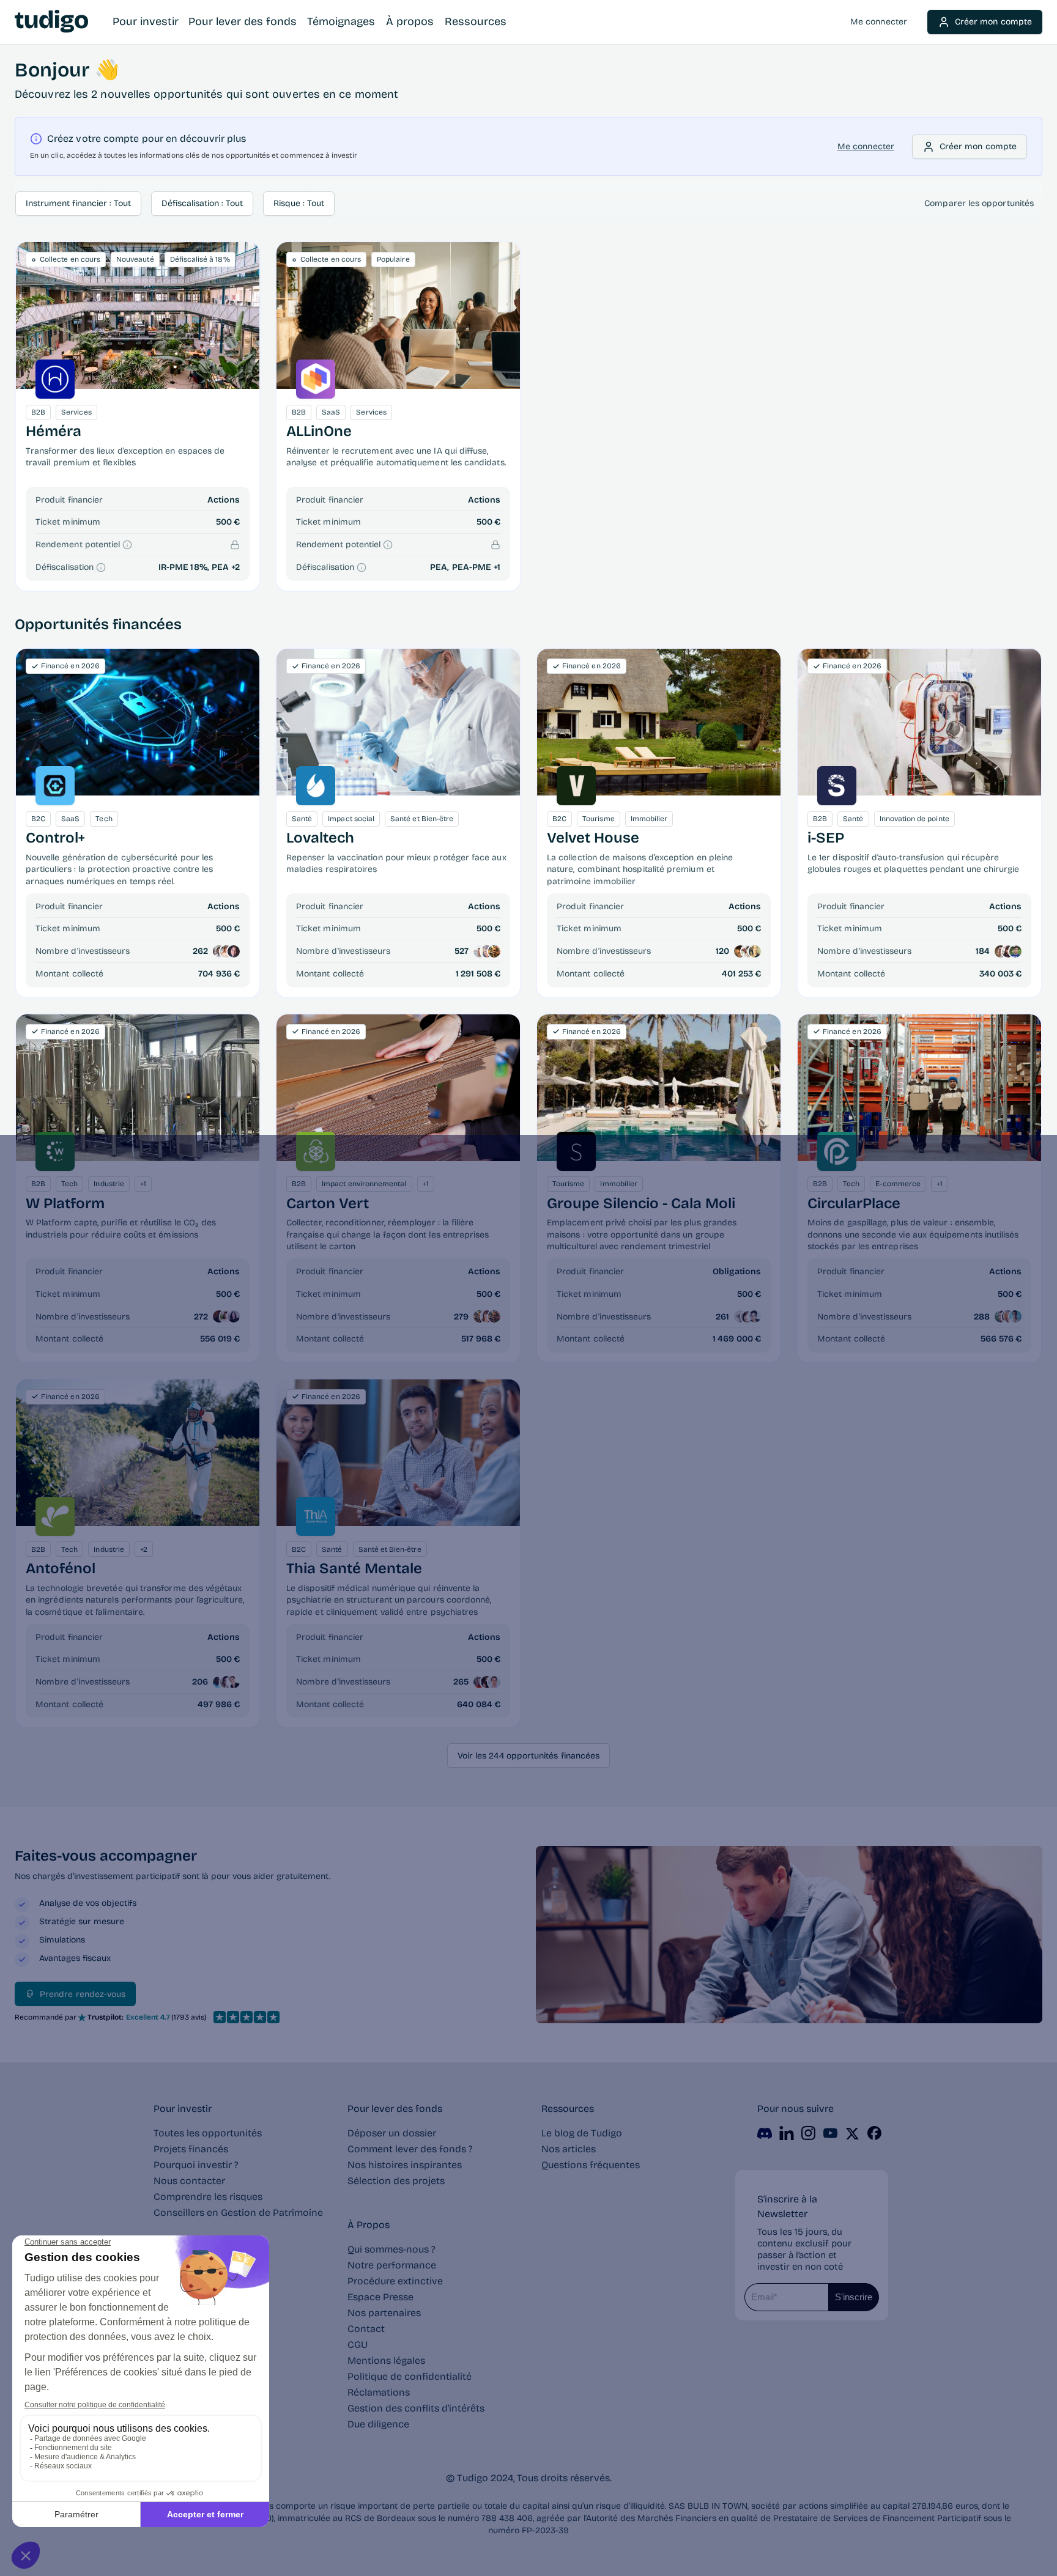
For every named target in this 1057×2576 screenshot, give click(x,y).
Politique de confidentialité (410, 2376)
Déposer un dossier (392, 2133)
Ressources (476, 21)
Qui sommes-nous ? (391, 2249)
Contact (366, 2329)
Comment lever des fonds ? (410, 2149)
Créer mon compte (993, 22)
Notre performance (392, 2265)
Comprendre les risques (208, 2197)
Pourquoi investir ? (196, 2165)
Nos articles (569, 2149)
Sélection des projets (396, 2181)
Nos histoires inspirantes (405, 2165)
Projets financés (191, 2149)
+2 (236, 567)
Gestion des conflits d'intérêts (416, 2408)
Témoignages (341, 21)
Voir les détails (137, 722)
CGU (358, 2345)
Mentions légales (386, 2360)
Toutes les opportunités (208, 2133)
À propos (410, 21)
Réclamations (379, 2392)
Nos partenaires (384, 2313)
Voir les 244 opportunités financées (528, 1756)
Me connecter (879, 22)
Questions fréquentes (591, 2165)
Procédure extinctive (395, 2281)
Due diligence (378, 2424)
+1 (497, 567)
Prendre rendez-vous (83, 1994)
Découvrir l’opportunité (138, 315)
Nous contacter (189, 2181)
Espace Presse (380, 2297)
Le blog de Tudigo (582, 2133)
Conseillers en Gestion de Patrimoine (238, 2212)
